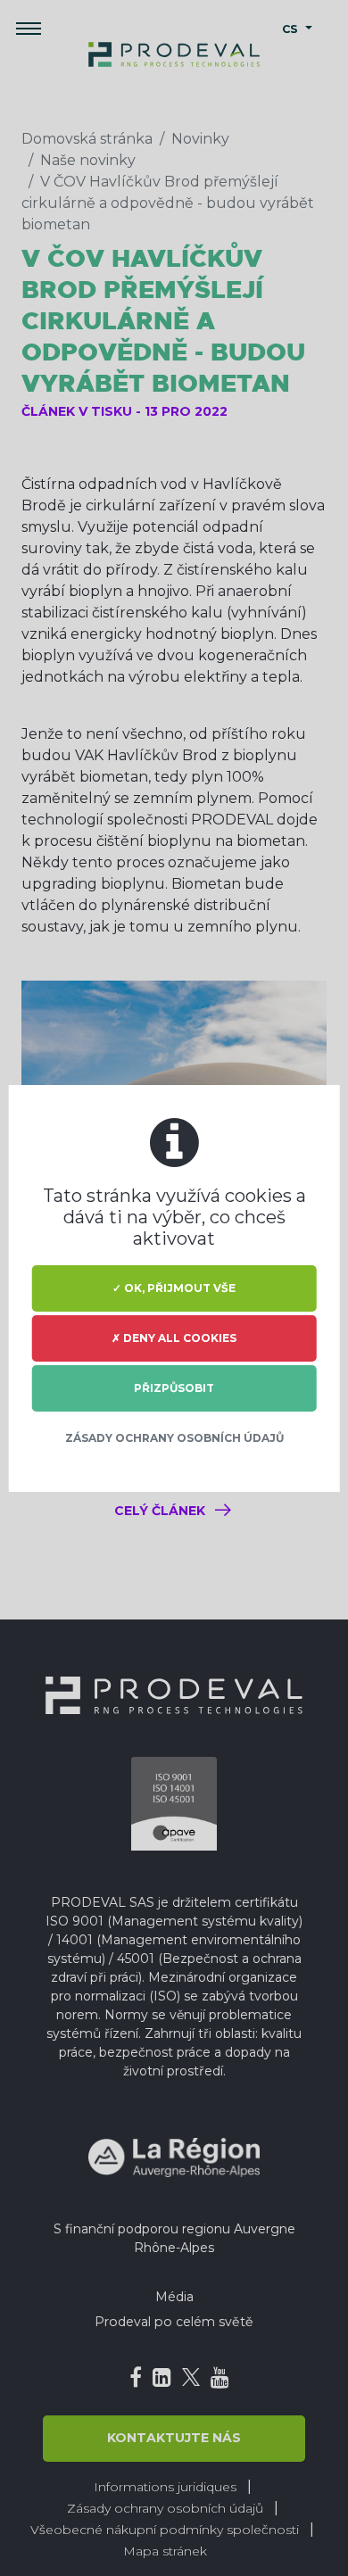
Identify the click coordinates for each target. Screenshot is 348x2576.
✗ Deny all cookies (174, 1338)
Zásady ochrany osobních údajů (174, 1438)
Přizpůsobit (174, 1388)
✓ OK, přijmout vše (174, 1288)
